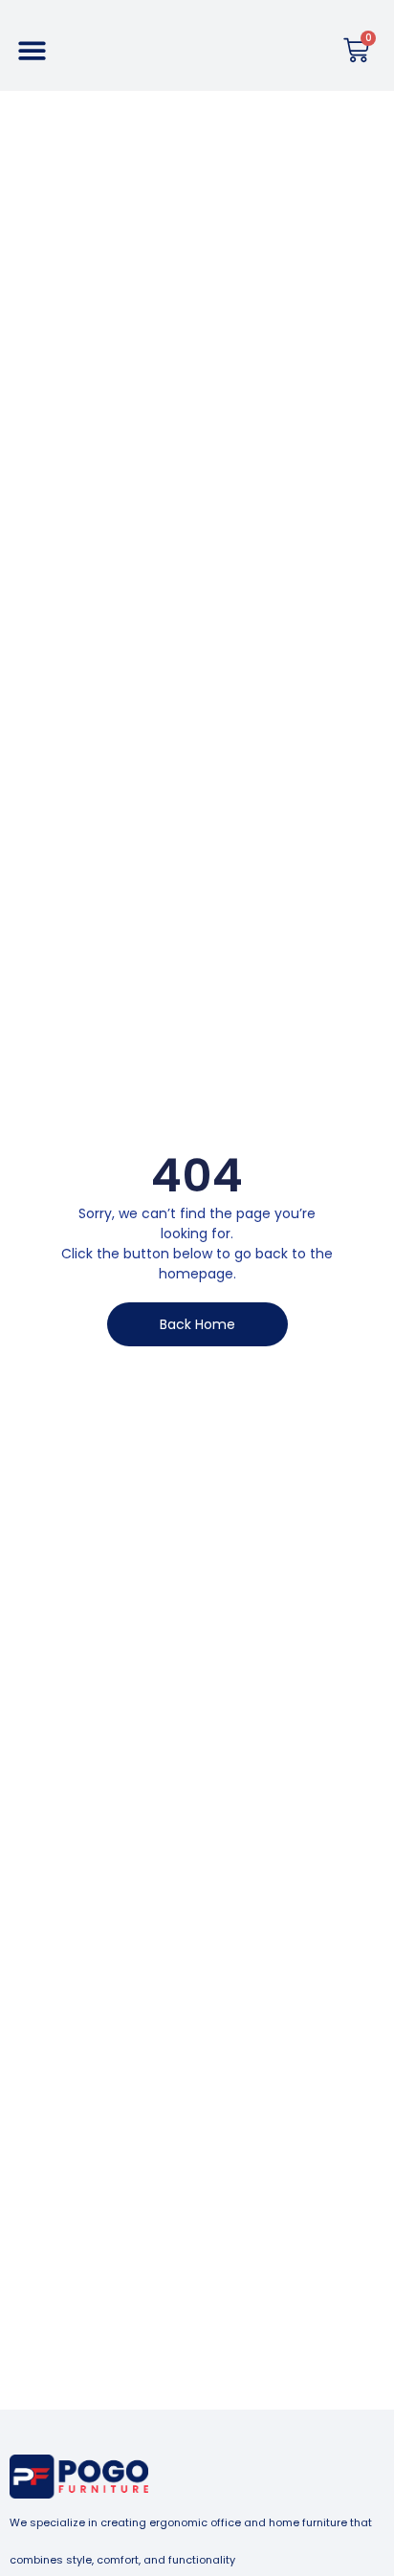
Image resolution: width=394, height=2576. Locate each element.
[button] (32, 50)
